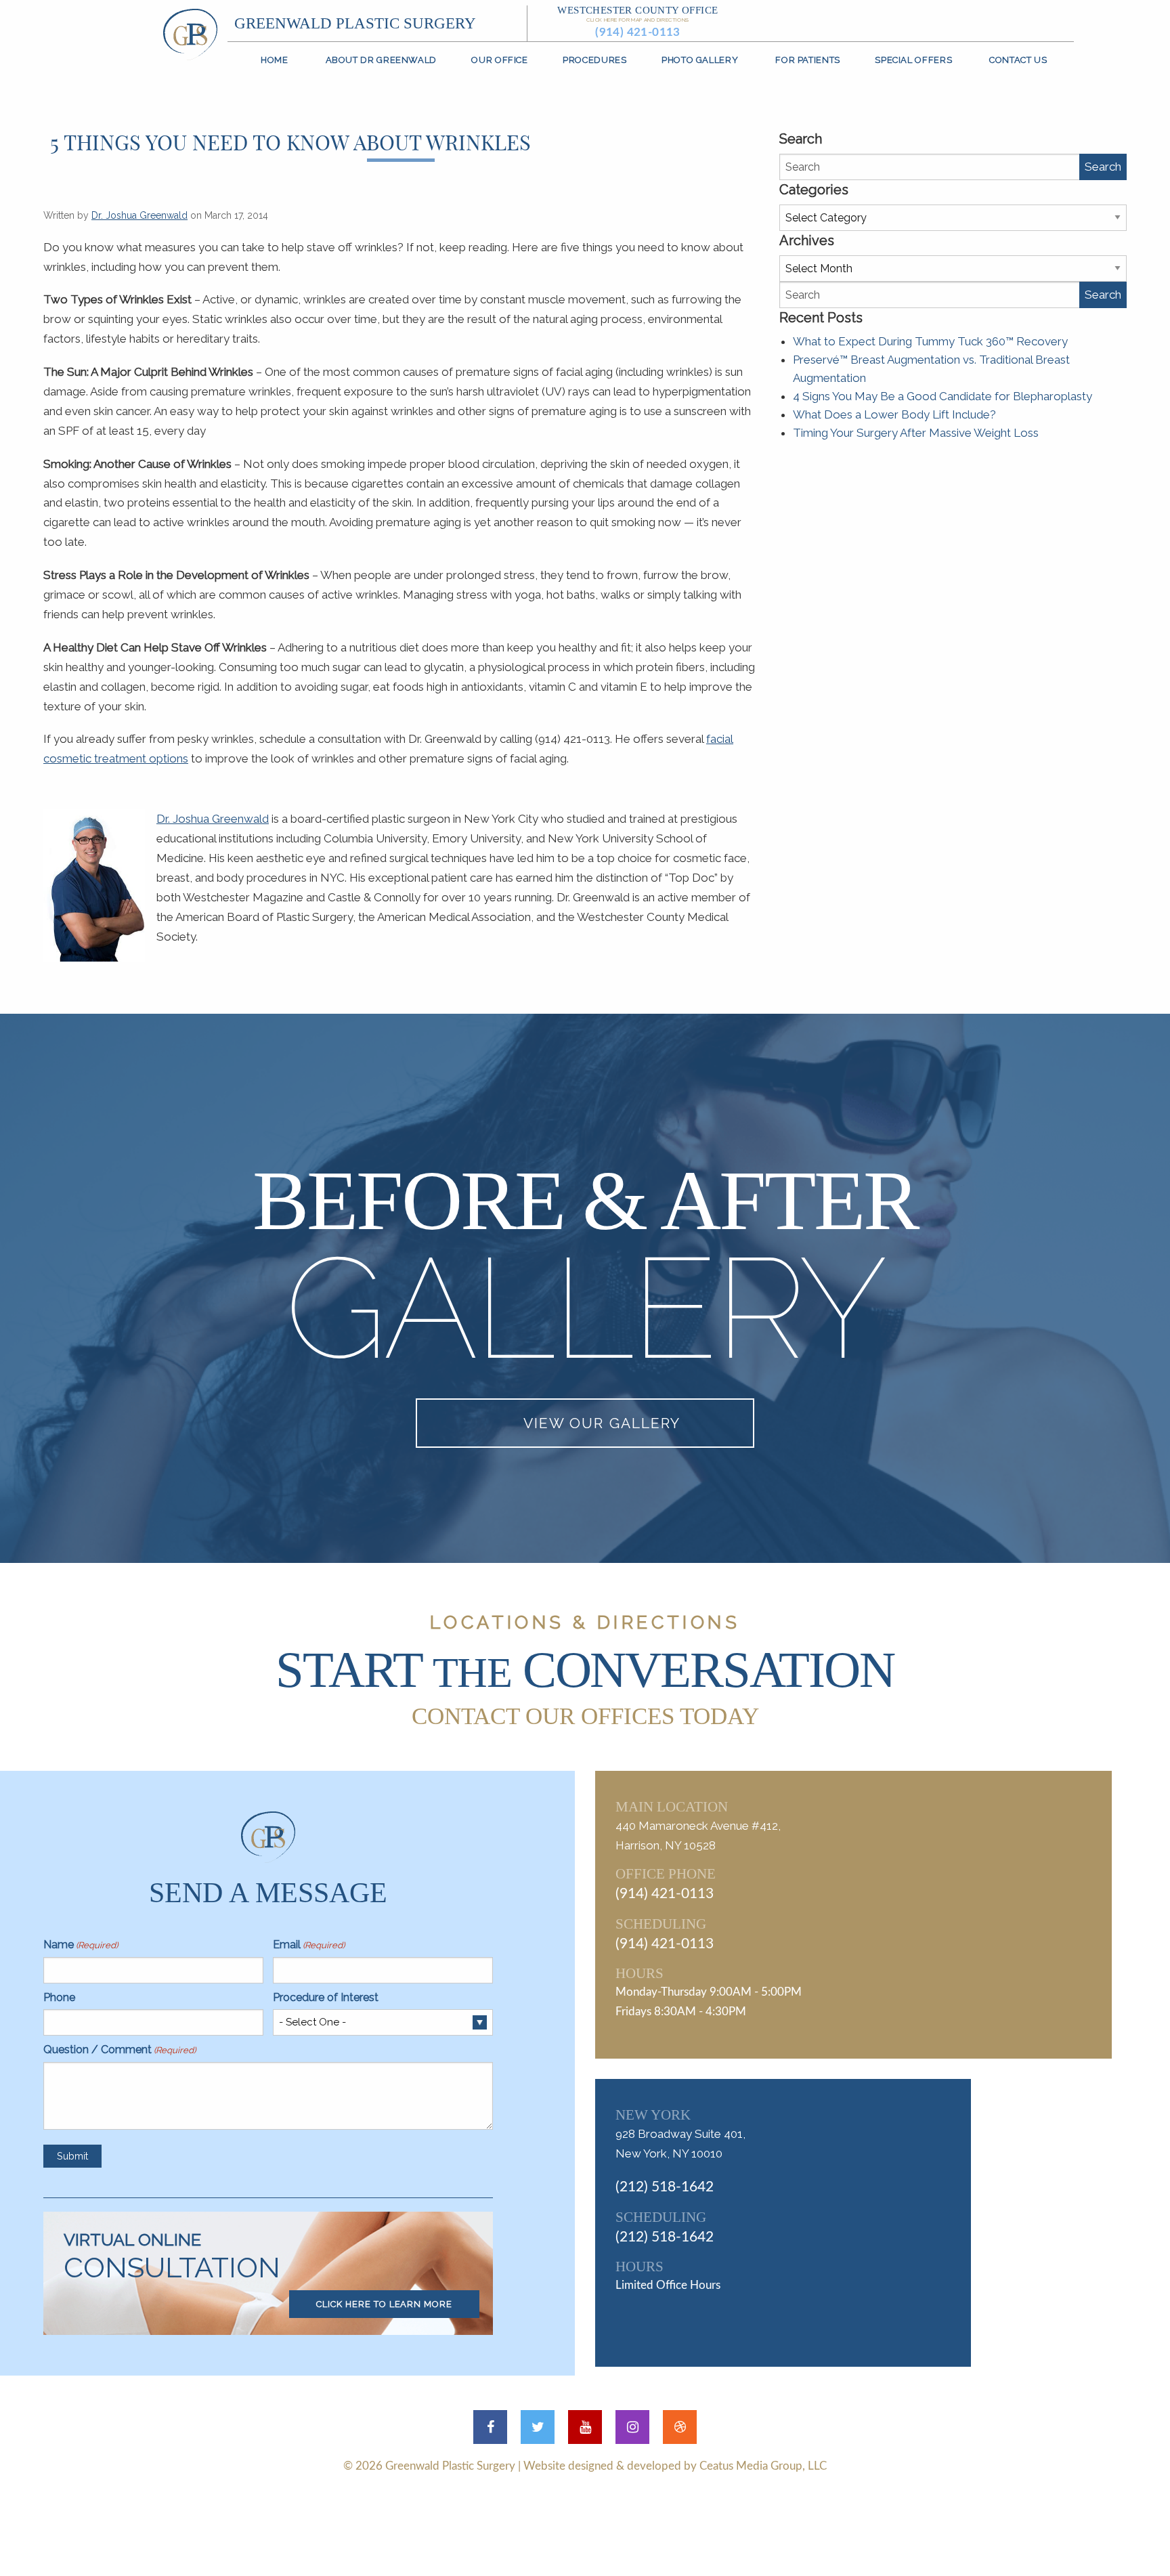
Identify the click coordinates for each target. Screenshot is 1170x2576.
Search (1103, 167)
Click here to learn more (384, 2304)
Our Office (499, 60)
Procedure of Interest (326, 1997)
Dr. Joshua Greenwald (139, 215)
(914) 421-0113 (638, 32)
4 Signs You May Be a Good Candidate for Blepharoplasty (942, 396)
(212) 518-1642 (665, 2187)
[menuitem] (275, 60)
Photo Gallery (700, 60)
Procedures (594, 60)
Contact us (1018, 60)
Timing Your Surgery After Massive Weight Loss (916, 433)
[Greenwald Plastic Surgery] (190, 33)
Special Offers (913, 60)
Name (81, 1945)
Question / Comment (120, 2049)
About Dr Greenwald (381, 60)
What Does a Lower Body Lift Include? (894, 414)
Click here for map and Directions (637, 20)
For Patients (808, 60)
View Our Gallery (602, 1423)
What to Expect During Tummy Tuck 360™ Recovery (930, 341)
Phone (59, 1997)
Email (309, 1945)
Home (275, 60)
